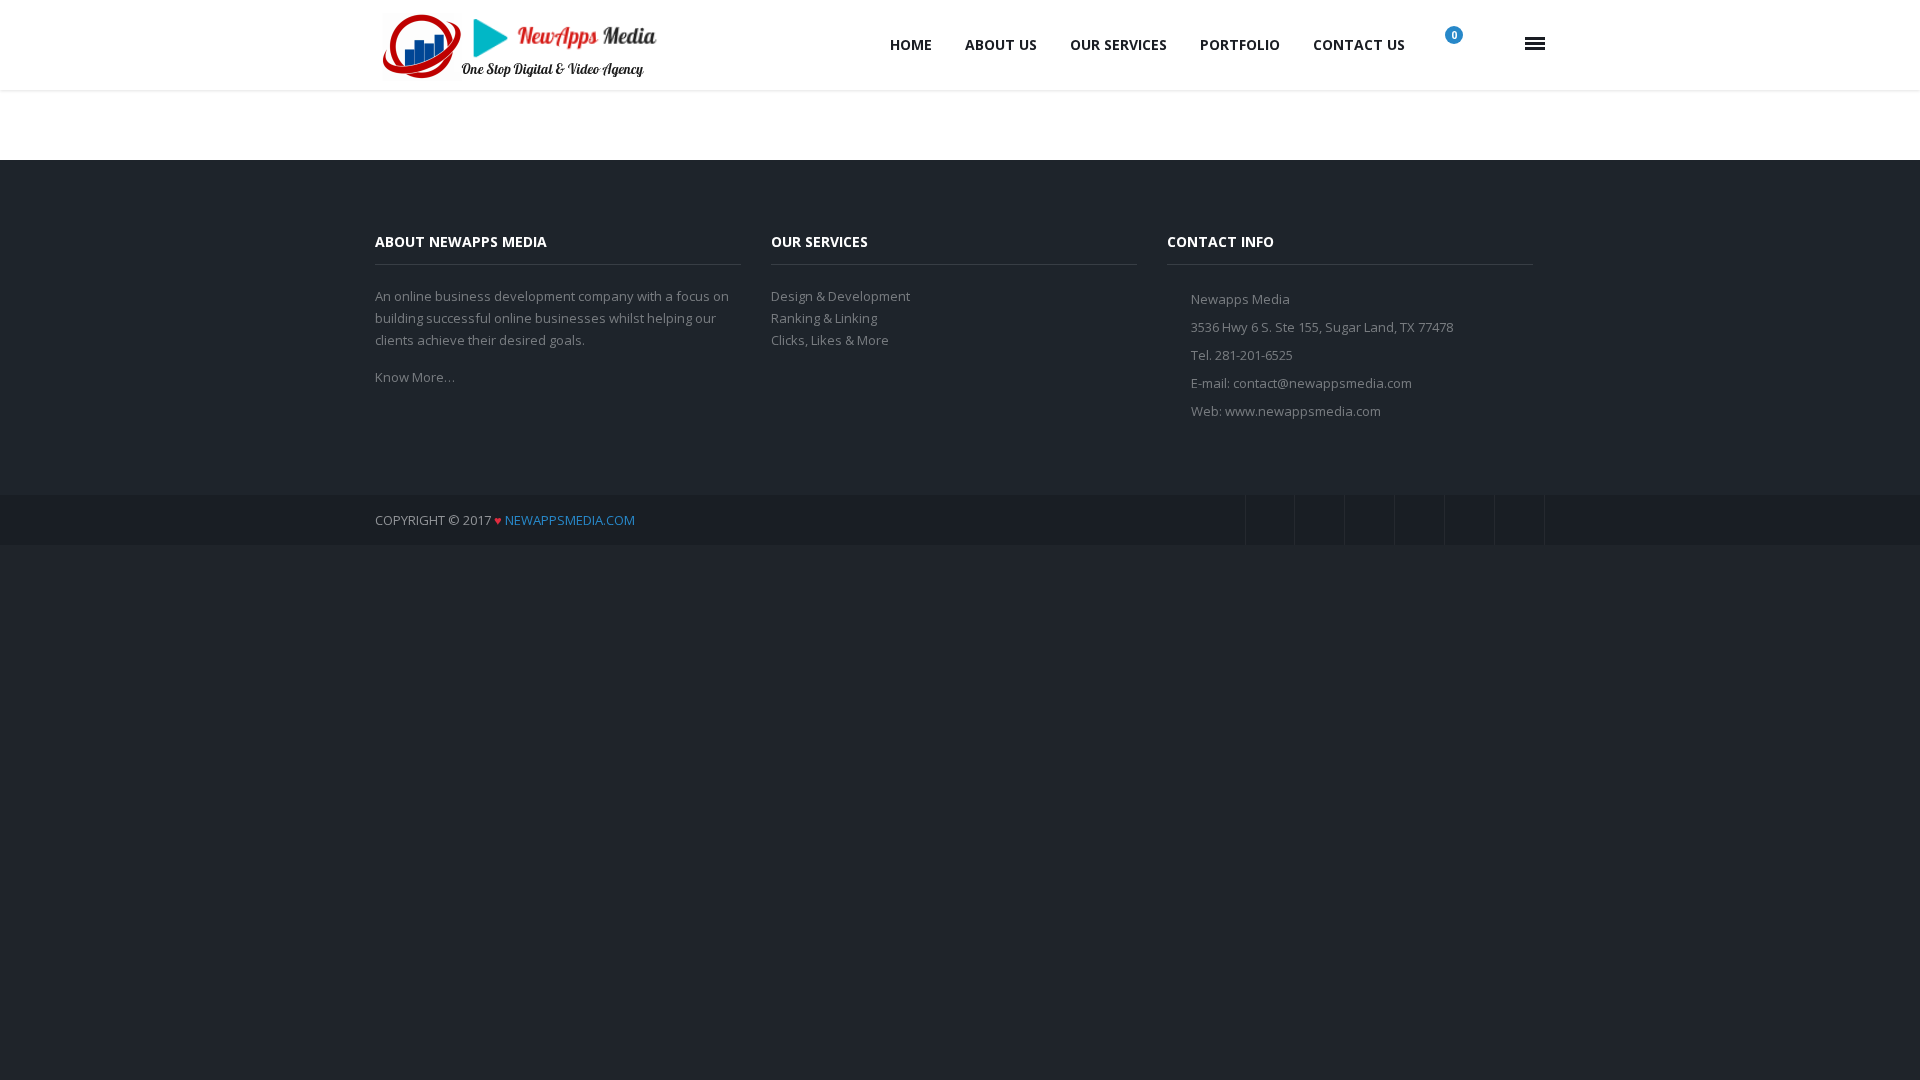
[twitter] (1320, 520)
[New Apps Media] (525, 45)
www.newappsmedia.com (1303, 411)
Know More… (415, 377)
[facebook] (1270, 520)
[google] (1370, 520)
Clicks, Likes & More (830, 340)
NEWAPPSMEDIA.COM (570, 520)
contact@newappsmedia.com (1322, 383)
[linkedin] (1470, 520)
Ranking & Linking (824, 318)
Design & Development (840, 296)
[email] (1520, 520)
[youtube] (1420, 520)
